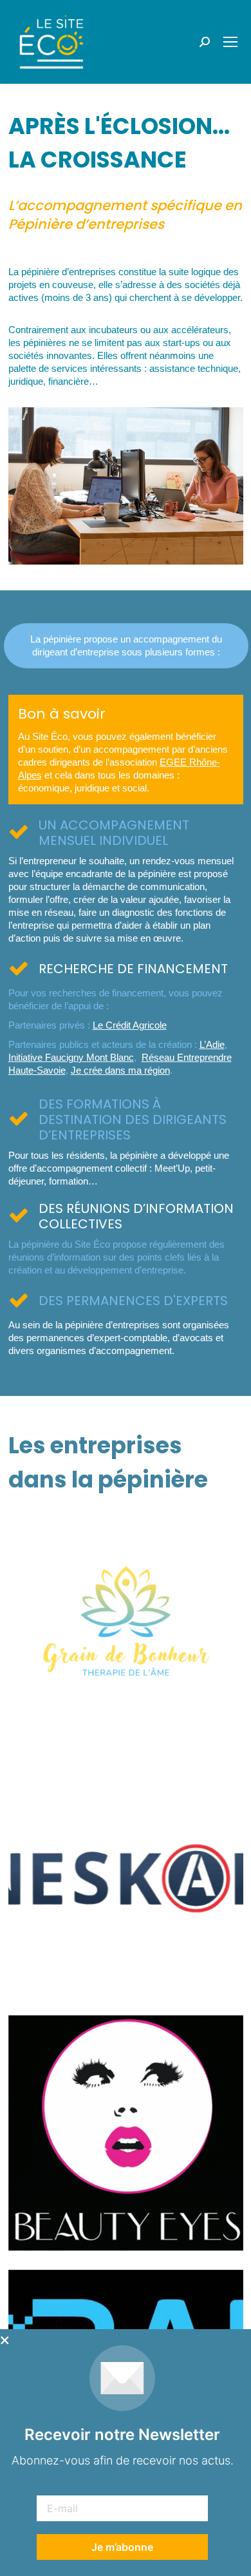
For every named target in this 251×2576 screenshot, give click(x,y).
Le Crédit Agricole (130, 1025)
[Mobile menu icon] (230, 42)
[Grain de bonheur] (126, 1624)
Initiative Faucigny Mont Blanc (71, 1057)
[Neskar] (126, 1878)
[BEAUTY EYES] (126, 2133)
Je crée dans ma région (120, 1070)
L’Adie (212, 1044)
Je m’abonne (122, 2547)
